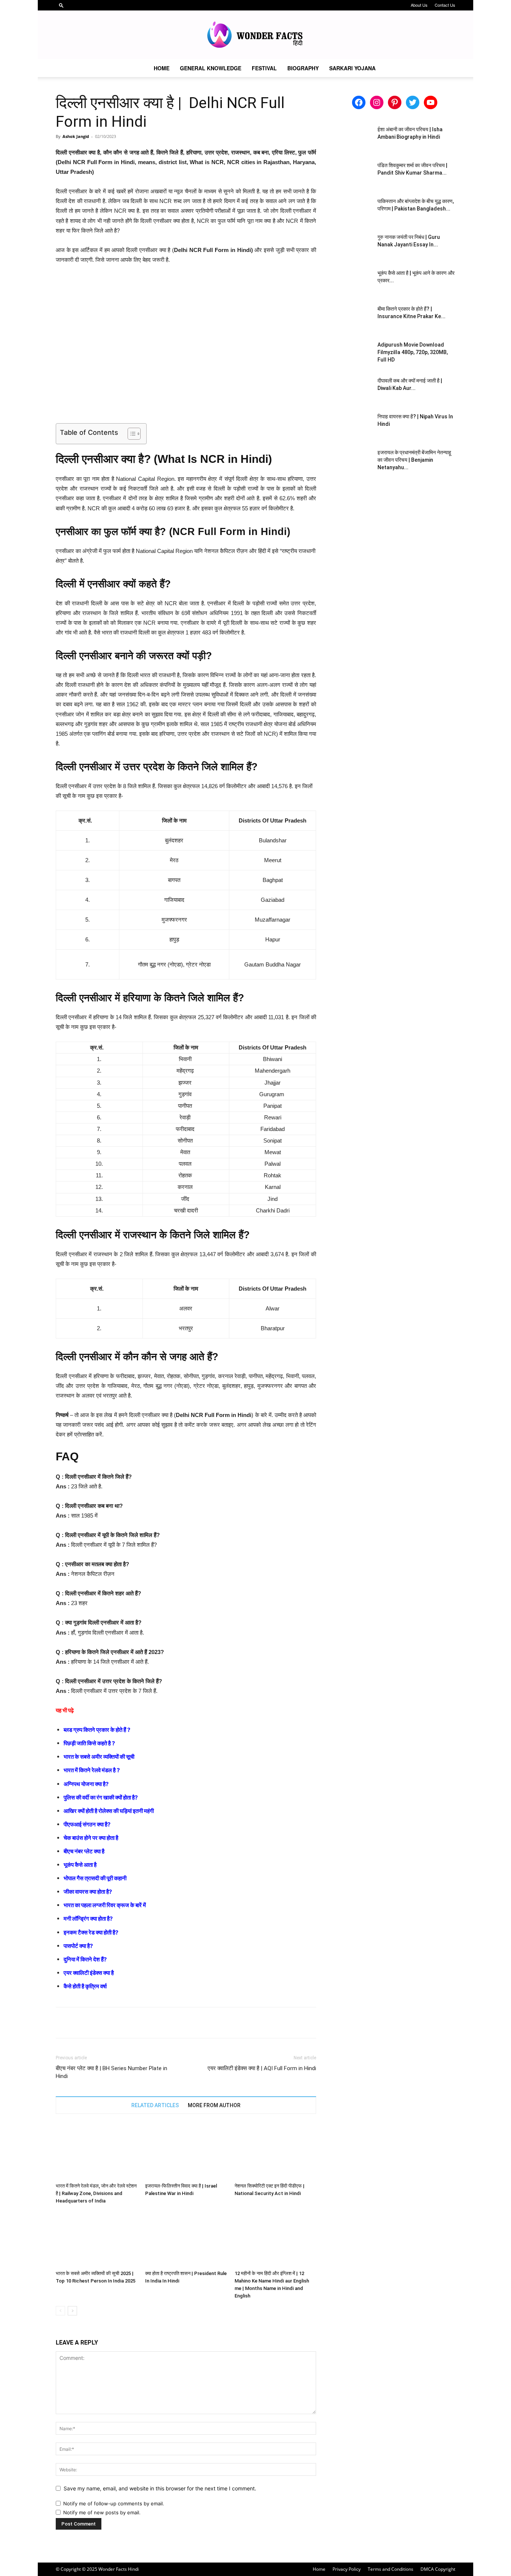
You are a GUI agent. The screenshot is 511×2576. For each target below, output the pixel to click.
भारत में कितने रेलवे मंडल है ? (92, 1770)
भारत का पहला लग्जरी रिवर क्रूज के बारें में (105, 1905)
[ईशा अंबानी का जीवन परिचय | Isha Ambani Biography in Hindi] (353, 139)
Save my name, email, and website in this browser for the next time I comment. (160, 2488)
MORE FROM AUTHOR (214, 2105)
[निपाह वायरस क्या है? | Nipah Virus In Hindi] (353, 426)
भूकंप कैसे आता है (80, 1865)
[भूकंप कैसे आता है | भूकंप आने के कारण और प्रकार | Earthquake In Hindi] (353, 282)
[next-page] (72, 2311)
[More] (132, 2023)
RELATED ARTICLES (155, 2105)
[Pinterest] (98, 2023)
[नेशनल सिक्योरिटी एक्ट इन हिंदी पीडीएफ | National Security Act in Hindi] (275, 2152)
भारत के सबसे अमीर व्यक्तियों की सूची (99, 1757)
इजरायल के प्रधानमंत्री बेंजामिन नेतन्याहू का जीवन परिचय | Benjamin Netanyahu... (414, 460)
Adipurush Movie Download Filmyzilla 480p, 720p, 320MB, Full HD (413, 352)
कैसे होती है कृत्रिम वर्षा (85, 1986)
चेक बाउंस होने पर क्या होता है (91, 1838)
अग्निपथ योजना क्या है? (86, 1784)
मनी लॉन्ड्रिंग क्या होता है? (88, 1919)
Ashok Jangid (76, 136)
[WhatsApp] (115, 2023)
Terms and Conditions (391, 2569)
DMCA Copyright (438, 2569)
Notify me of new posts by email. (102, 2512)
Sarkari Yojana (352, 68)
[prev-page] (60, 2311)
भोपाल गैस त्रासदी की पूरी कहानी (95, 1878)
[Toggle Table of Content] (130, 434)
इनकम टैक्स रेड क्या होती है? (91, 1932)
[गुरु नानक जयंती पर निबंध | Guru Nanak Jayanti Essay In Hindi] (353, 246)
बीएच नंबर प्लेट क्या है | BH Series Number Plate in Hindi (111, 2072)
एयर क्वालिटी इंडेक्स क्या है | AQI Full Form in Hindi (262, 2068)
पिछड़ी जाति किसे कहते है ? (89, 1743)
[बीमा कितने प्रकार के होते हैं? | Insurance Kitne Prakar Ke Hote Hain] (353, 318)
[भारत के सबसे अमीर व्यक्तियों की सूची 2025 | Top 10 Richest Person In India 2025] (97, 2239)
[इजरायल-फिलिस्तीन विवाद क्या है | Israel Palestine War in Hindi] (186, 2152)
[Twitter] (80, 2023)
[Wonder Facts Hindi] (255, 35)
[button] (61, 5)
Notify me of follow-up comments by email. (114, 2503)
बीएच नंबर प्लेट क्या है (84, 1851)
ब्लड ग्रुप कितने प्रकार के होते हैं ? (97, 1730)
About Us (419, 5)
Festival (264, 68)
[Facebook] (63, 2023)
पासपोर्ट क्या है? (78, 1946)
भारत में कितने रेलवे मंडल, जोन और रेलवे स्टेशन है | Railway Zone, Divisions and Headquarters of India (96, 2193)
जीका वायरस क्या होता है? (88, 1892)
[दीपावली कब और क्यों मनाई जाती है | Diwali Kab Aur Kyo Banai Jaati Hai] (353, 390)
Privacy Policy (347, 2569)
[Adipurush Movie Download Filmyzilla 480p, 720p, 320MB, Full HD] (353, 354)
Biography (303, 68)
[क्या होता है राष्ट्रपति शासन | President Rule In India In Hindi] (186, 2239)
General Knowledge (211, 68)
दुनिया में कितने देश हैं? (85, 1959)
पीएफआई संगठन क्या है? (87, 1824)
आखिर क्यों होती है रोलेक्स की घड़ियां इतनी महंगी (109, 1811)
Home (162, 68)
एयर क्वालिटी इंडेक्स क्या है (89, 1973)
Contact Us (445, 5)
